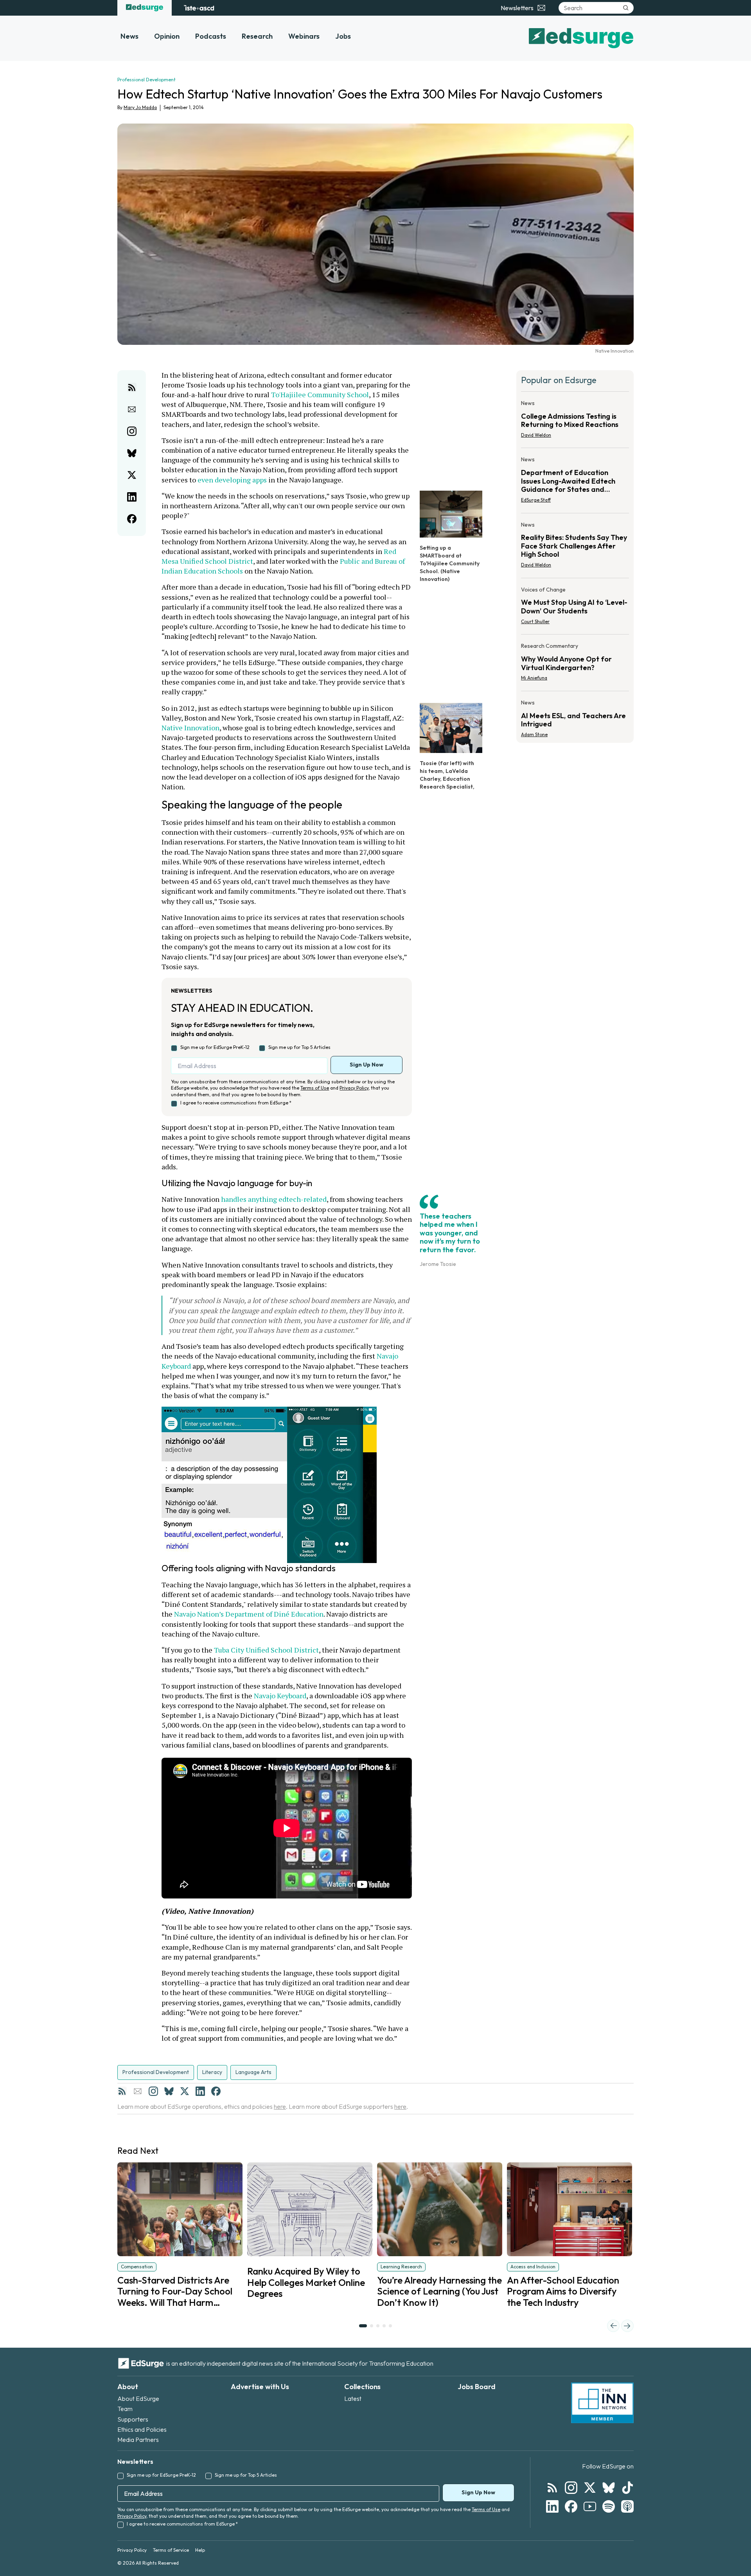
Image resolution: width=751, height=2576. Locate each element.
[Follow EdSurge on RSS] (552, 2488)
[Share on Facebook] (132, 519)
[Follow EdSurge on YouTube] (590, 2506)
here (280, 2106)
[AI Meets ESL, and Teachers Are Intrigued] (575, 716)
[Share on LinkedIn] (132, 497)
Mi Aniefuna (534, 678)
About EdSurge (138, 2399)
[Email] (138, 2091)
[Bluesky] (169, 2091)
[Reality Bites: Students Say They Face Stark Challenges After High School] (575, 547)
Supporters (133, 2419)
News (129, 36)
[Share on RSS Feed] (132, 387)
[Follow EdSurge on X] (590, 2488)
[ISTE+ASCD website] (199, 8)
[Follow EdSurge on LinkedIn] (552, 2506)
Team (125, 2409)
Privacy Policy (354, 1088)
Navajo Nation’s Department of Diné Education (249, 1614)
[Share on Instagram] (132, 431)
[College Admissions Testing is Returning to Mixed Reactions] (575, 421)
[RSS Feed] (122, 2091)
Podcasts (211, 36)
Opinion (167, 36)
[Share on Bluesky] (132, 453)
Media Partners (138, 2440)
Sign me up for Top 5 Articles (299, 1047)
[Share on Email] (132, 409)
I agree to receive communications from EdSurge (236, 1103)
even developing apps (232, 480)
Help (200, 2550)
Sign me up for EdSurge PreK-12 (215, 1047)
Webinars (304, 36)
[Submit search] (626, 8)
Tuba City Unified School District (266, 1650)
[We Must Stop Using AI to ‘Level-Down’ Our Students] (575, 608)
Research (257, 36)
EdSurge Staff (536, 500)
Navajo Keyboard (280, 1696)
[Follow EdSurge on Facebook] (571, 2506)
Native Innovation (190, 728)
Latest (353, 2399)
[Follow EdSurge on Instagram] (571, 2488)
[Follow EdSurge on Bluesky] (609, 2488)
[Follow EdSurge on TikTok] (627, 2488)
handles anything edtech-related (274, 1199)
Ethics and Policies (142, 2429)
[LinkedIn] (200, 2091)
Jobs (343, 36)
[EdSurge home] (145, 8)
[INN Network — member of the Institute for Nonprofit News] (602, 2403)
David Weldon (536, 435)
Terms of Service (171, 2550)
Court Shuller (535, 621)
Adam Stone (534, 734)
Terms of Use (315, 1088)
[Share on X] (132, 475)
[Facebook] (216, 2091)
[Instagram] (153, 2091)
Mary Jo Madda (140, 107)
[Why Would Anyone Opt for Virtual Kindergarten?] (575, 664)
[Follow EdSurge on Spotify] (609, 2506)
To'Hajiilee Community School (320, 394)
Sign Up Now (367, 1065)
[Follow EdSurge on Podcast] (627, 2506)
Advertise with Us (260, 2387)
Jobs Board (477, 2387)
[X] (185, 2091)
